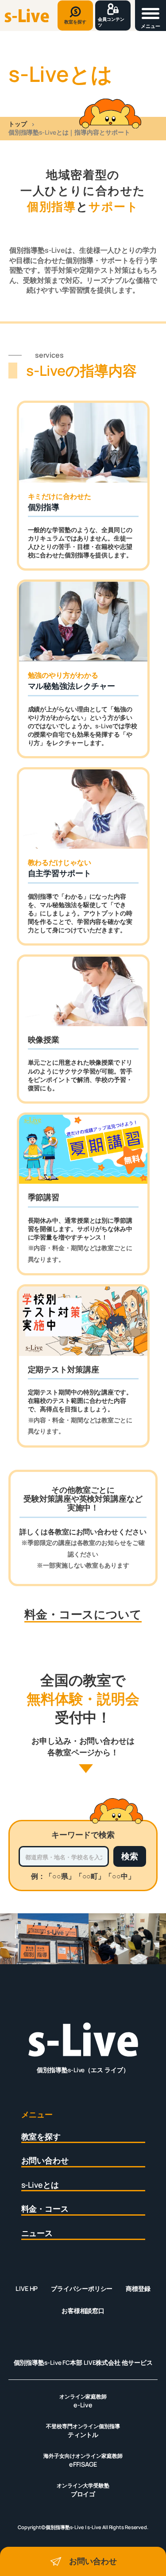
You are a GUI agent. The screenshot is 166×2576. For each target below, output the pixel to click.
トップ (18, 124)
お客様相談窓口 (83, 2311)
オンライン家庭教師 (83, 2401)
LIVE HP (27, 2288)
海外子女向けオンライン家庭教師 (83, 2460)
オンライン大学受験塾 (83, 2490)
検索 (130, 1856)
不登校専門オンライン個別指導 (83, 2431)
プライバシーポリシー (82, 2288)
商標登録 (138, 2288)
